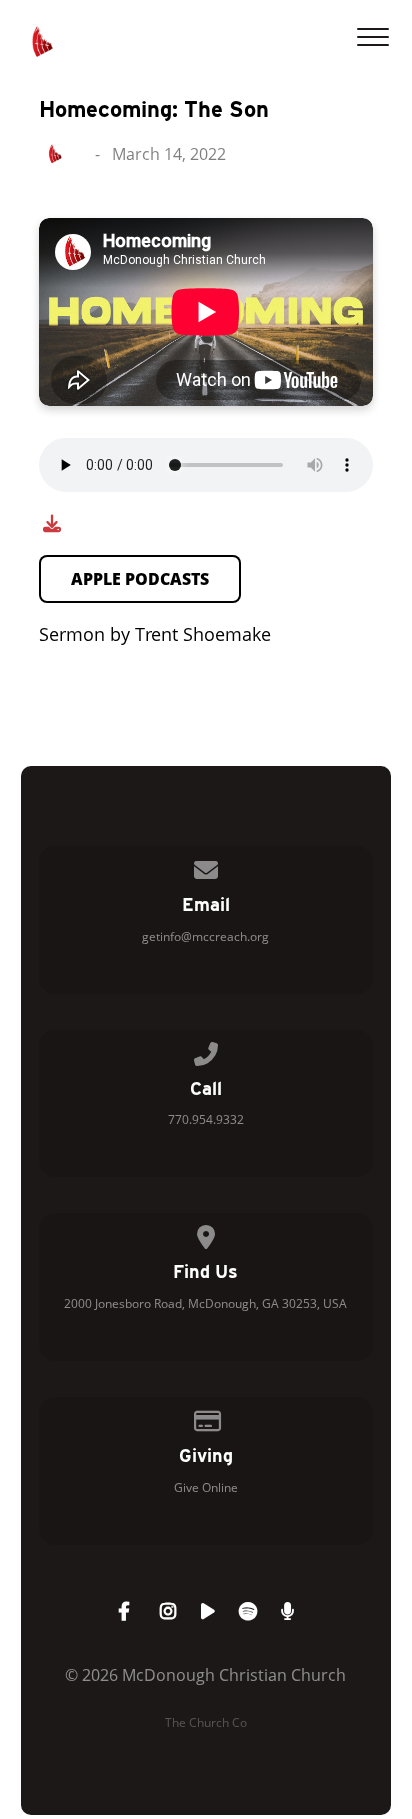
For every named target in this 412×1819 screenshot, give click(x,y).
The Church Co (206, 1722)
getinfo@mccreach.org (205, 936)
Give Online (206, 1487)
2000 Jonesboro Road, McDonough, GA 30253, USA (205, 1303)
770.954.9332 (206, 1119)
